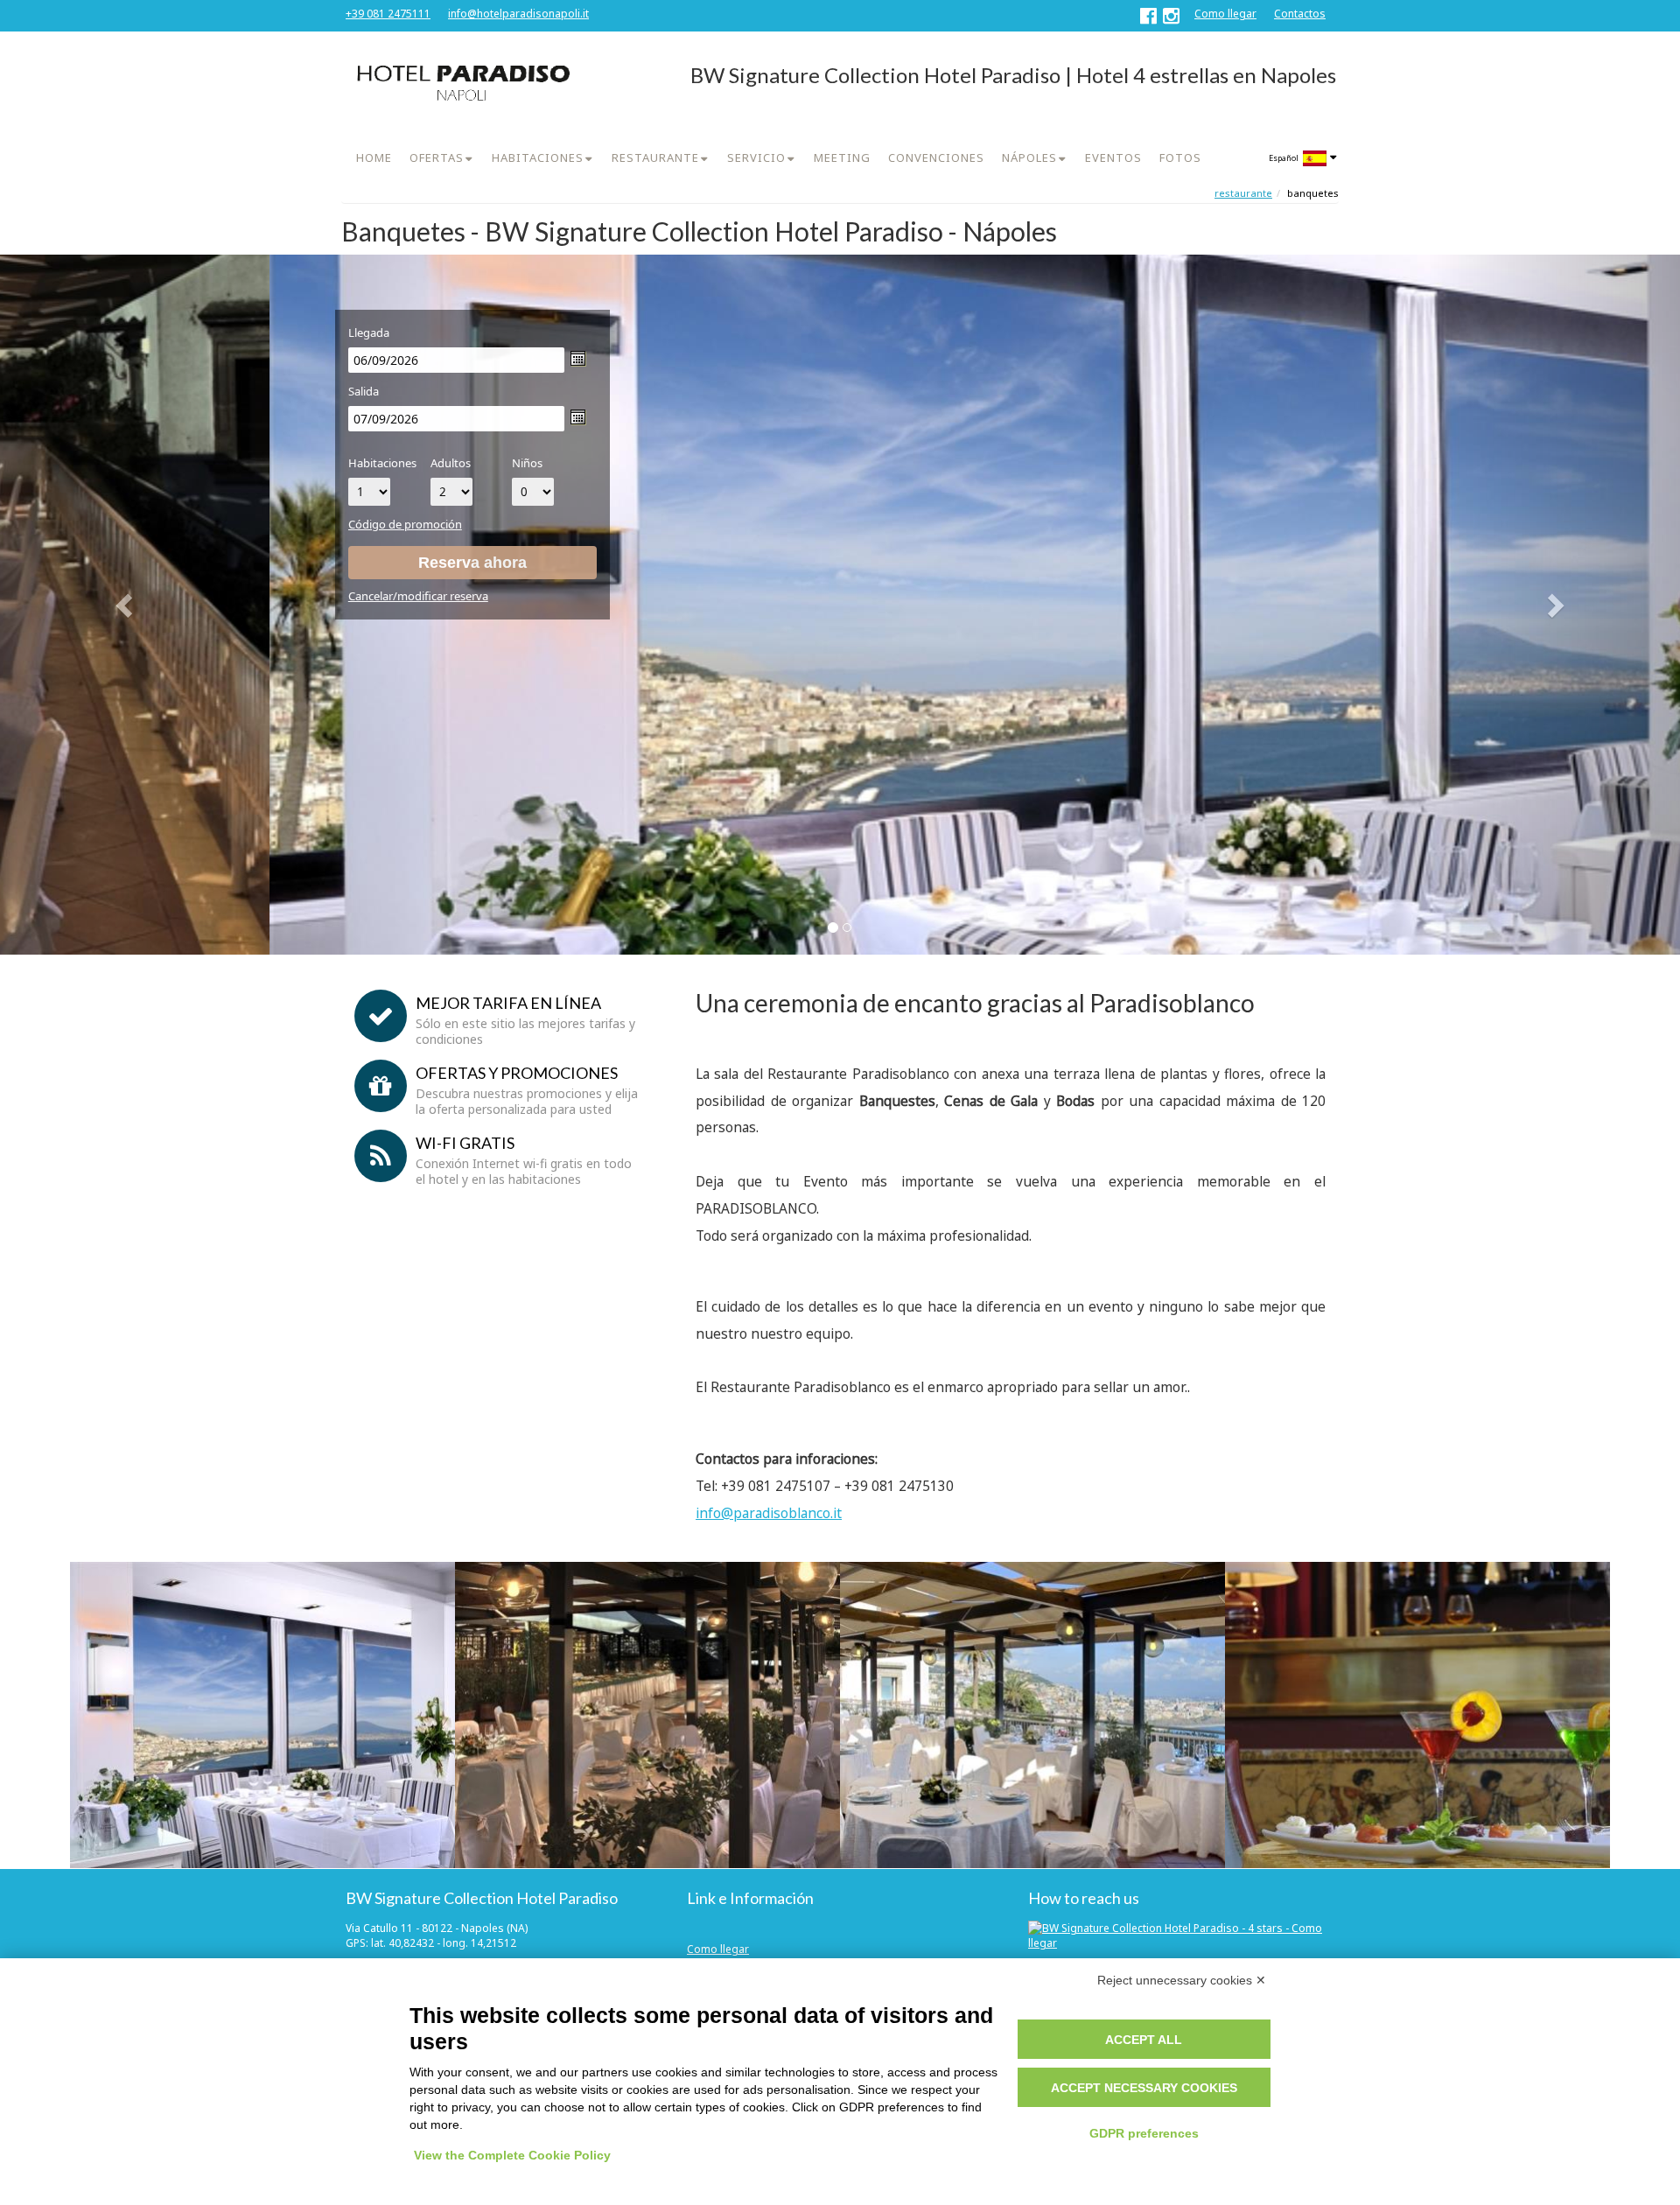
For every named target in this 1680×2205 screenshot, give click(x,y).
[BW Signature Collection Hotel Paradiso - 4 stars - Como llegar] (1181, 1935)
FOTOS (1180, 157)
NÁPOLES (1029, 157)
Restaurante (1243, 193)
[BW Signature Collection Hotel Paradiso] (461, 83)
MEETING (842, 157)
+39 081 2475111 (388, 14)
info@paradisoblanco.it (769, 1513)
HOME (374, 157)
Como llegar (1225, 14)
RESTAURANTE (655, 157)
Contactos (1300, 14)
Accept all (1144, 2040)
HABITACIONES (538, 157)
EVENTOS (1113, 157)
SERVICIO (756, 157)
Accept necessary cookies (1144, 2088)
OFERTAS (437, 157)
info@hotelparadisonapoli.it (518, 14)
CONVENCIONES (936, 157)
